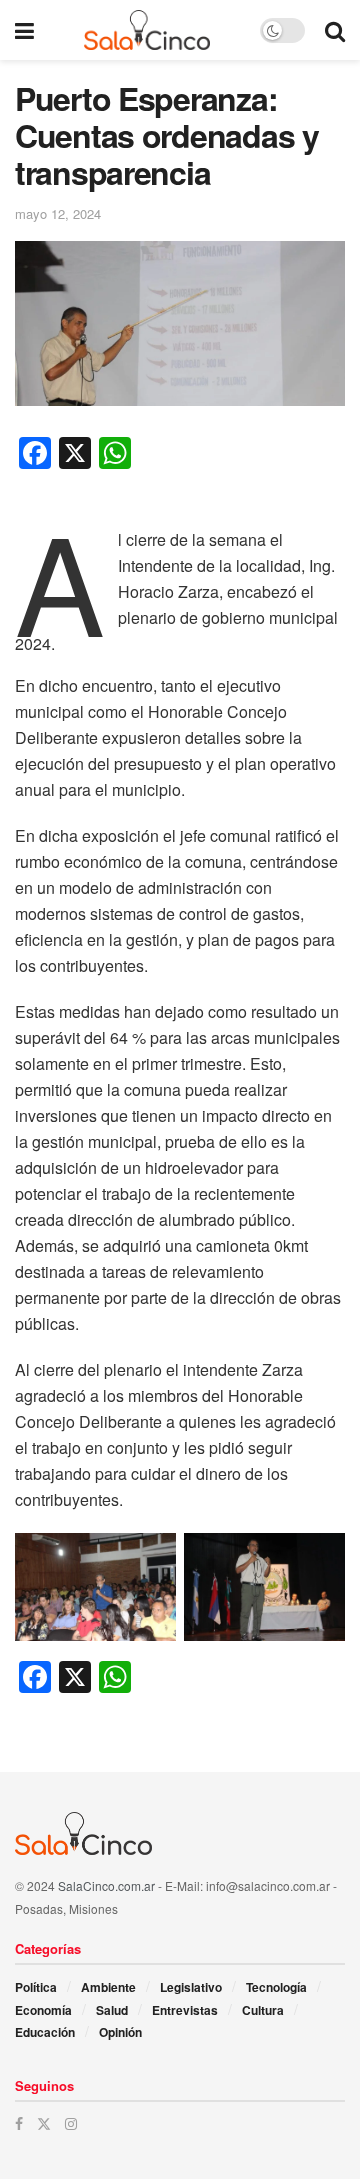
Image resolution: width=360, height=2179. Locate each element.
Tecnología (276, 1987)
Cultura (263, 2010)
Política (36, 1987)
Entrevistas (185, 2010)
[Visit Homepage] (147, 30)
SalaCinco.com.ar (106, 1885)
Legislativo (191, 1987)
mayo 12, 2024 (58, 213)
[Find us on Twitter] (44, 2123)
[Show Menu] (24, 30)
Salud (112, 2010)
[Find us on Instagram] (71, 2123)
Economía (43, 2010)
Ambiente (108, 1987)
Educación (45, 2032)
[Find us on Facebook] (19, 2123)
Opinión (120, 2032)
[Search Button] (335, 30)
